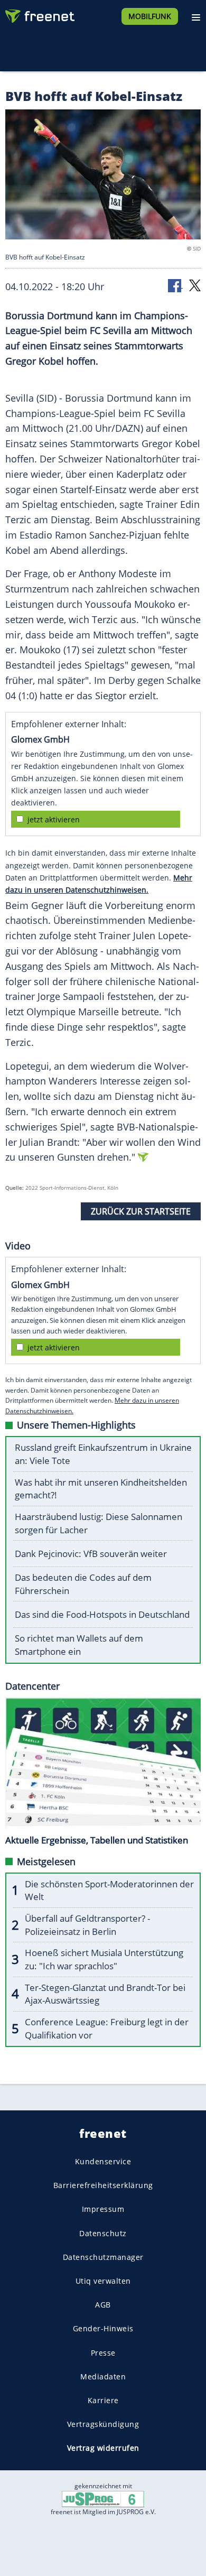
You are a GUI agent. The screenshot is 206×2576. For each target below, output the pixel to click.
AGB (103, 2305)
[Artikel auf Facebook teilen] (175, 285)
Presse (103, 2353)
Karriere (103, 2400)
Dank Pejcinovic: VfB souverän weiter (91, 1554)
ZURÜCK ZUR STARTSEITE (141, 1211)
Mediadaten (103, 2376)
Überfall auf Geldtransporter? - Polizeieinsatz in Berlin (87, 1925)
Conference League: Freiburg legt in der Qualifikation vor (107, 2028)
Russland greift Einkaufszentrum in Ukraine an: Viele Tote (103, 1454)
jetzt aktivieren (54, 819)
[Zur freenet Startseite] (39, 14)
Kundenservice (103, 2161)
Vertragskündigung (103, 2424)
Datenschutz (103, 2233)
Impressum (103, 2209)
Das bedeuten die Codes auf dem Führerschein (83, 1584)
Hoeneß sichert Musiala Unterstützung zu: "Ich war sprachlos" (104, 1959)
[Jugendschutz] (103, 2498)
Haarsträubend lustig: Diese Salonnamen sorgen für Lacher (99, 1523)
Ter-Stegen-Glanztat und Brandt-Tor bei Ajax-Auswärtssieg (105, 1994)
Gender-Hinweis (103, 2328)
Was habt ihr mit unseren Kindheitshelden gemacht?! (101, 1489)
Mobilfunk (150, 16)
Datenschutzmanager (103, 2257)
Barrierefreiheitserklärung (103, 2185)
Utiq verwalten (103, 2281)
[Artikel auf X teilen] (195, 285)
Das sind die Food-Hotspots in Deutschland (102, 1614)
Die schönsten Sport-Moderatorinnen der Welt (109, 1891)
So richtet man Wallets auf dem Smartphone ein (79, 1645)
